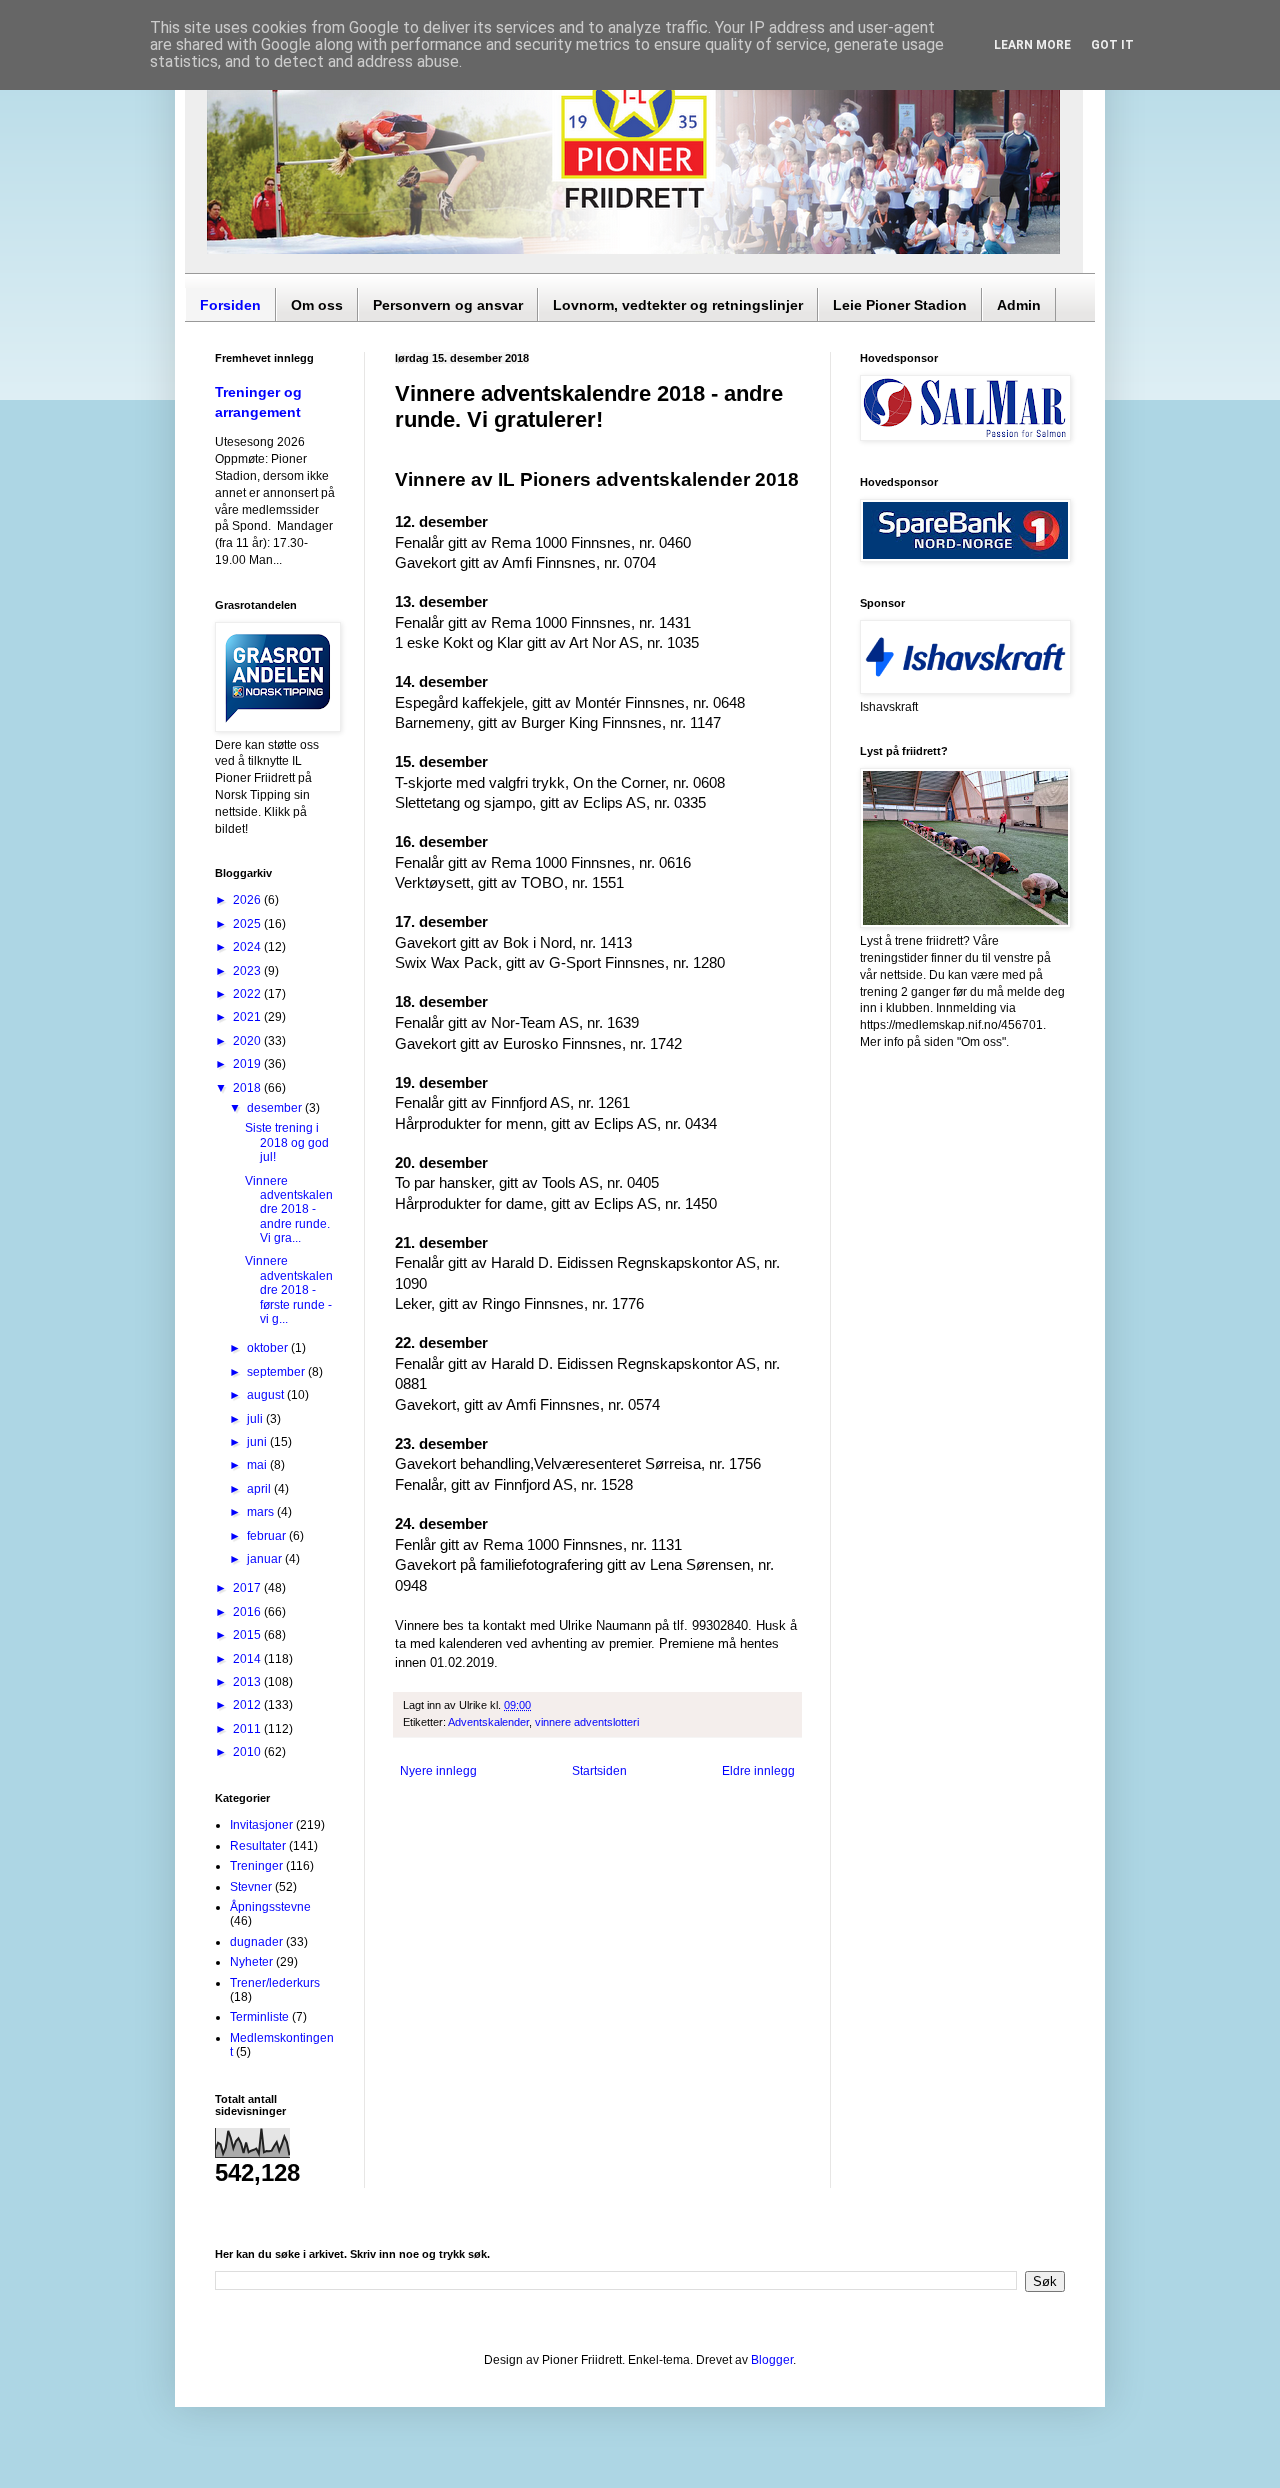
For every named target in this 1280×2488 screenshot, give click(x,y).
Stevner (251, 1887)
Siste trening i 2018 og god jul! (287, 1142)
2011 (248, 1729)
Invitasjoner (261, 1825)
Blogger (772, 2360)
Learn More (1032, 45)
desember (276, 1108)
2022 (248, 994)
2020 (248, 1041)
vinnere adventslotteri (587, 1722)
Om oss (317, 305)
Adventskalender (488, 1722)
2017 (248, 1588)
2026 (248, 900)
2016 (248, 1612)
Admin (1019, 305)
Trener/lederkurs (275, 1983)
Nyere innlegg (438, 1771)
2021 (248, 1017)
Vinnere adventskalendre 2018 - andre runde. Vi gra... (289, 1210)
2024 (248, 947)
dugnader (256, 1942)
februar (268, 1536)
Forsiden (230, 305)
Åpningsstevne (270, 1907)
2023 (248, 971)
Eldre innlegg (758, 1771)
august (267, 1395)
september (277, 1372)
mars (262, 1512)
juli (256, 1419)
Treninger (256, 1866)
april (260, 1489)
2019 (248, 1064)
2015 (248, 1635)
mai (258, 1465)
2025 (248, 924)
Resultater (258, 1846)
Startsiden (599, 1771)
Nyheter (251, 1962)
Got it (1112, 45)
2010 (248, 1752)
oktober (269, 1348)
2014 (248, 1659)
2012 (248, 1705)
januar (266, 1559)
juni (258, 1442)
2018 (248, 1088)
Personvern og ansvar (448, 305)
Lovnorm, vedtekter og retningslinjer (678, 305)
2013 (248, 1682)
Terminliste (259, 2017)
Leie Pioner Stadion (900, 305)
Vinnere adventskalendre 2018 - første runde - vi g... (289, 1290)
